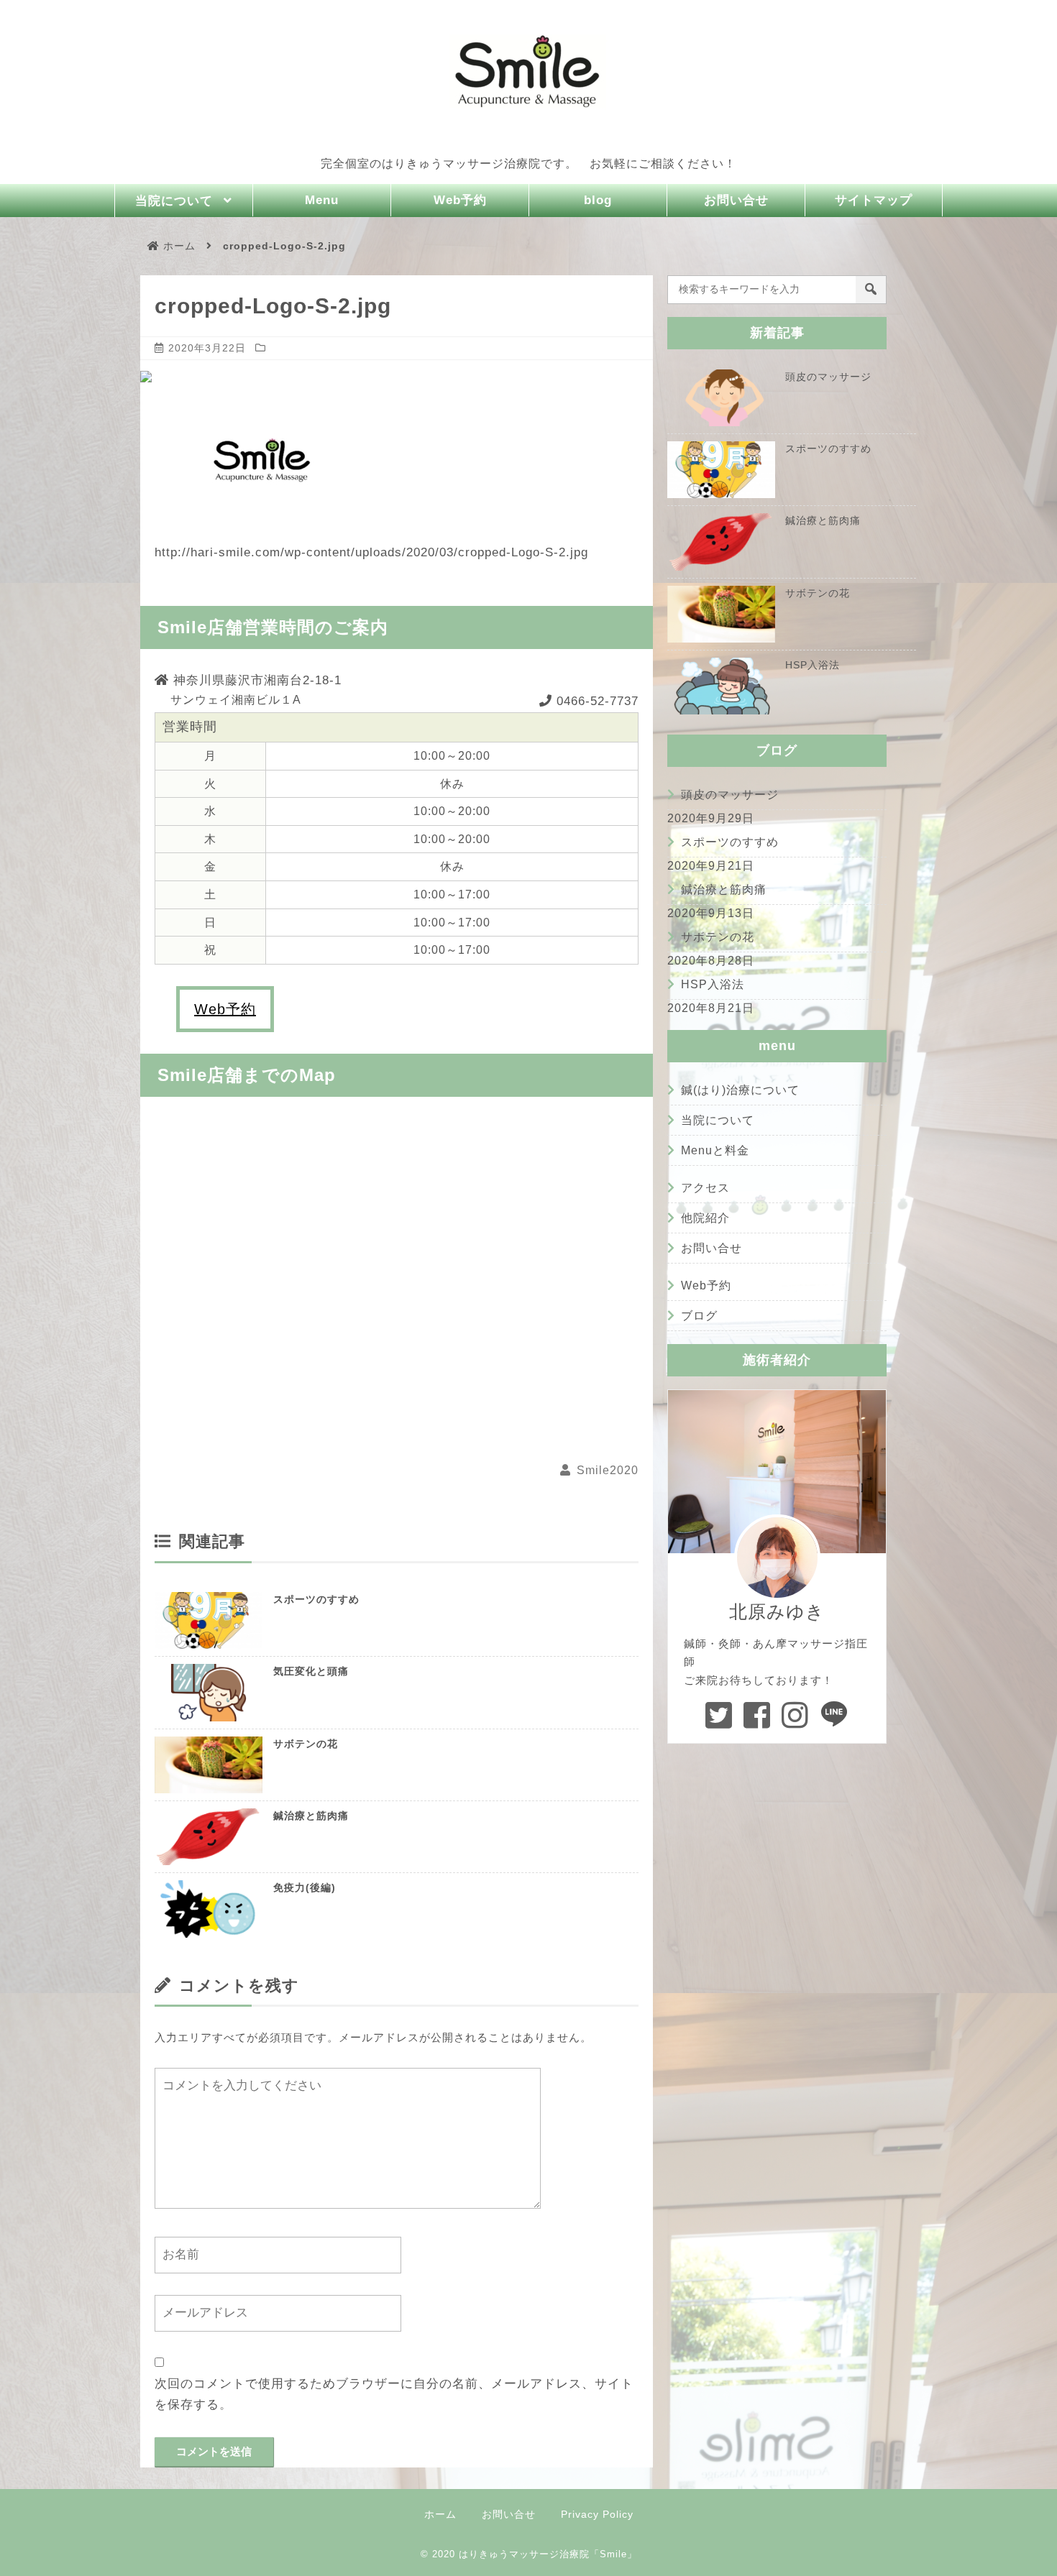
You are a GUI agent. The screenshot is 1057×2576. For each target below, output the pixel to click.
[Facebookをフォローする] (757, 1715)
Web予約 (460, 200)
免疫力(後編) (305, 1887)
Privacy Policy (597, 2514)
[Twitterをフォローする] (719, 1715)
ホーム (440, 2514)
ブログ (699, 1316)
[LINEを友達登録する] (834, 1715)
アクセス (705, 1188)
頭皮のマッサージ (730, 795)
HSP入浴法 (713, 984)
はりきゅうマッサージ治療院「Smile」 (548, 2554)
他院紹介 (705, 1218)
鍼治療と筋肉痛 (311, 1816)
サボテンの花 (306, 1744)
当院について (174, 201)
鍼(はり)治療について (740, 1090)
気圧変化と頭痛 (311, 1671)
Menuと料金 (715, 1150)
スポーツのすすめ (316, 1599)
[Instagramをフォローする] (795, 1715)
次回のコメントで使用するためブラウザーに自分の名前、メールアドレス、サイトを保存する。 (394, 2394)
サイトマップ (874, 200)
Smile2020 (608, 1470)
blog (598, 200)
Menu (322, 200)
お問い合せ (736, 200)
